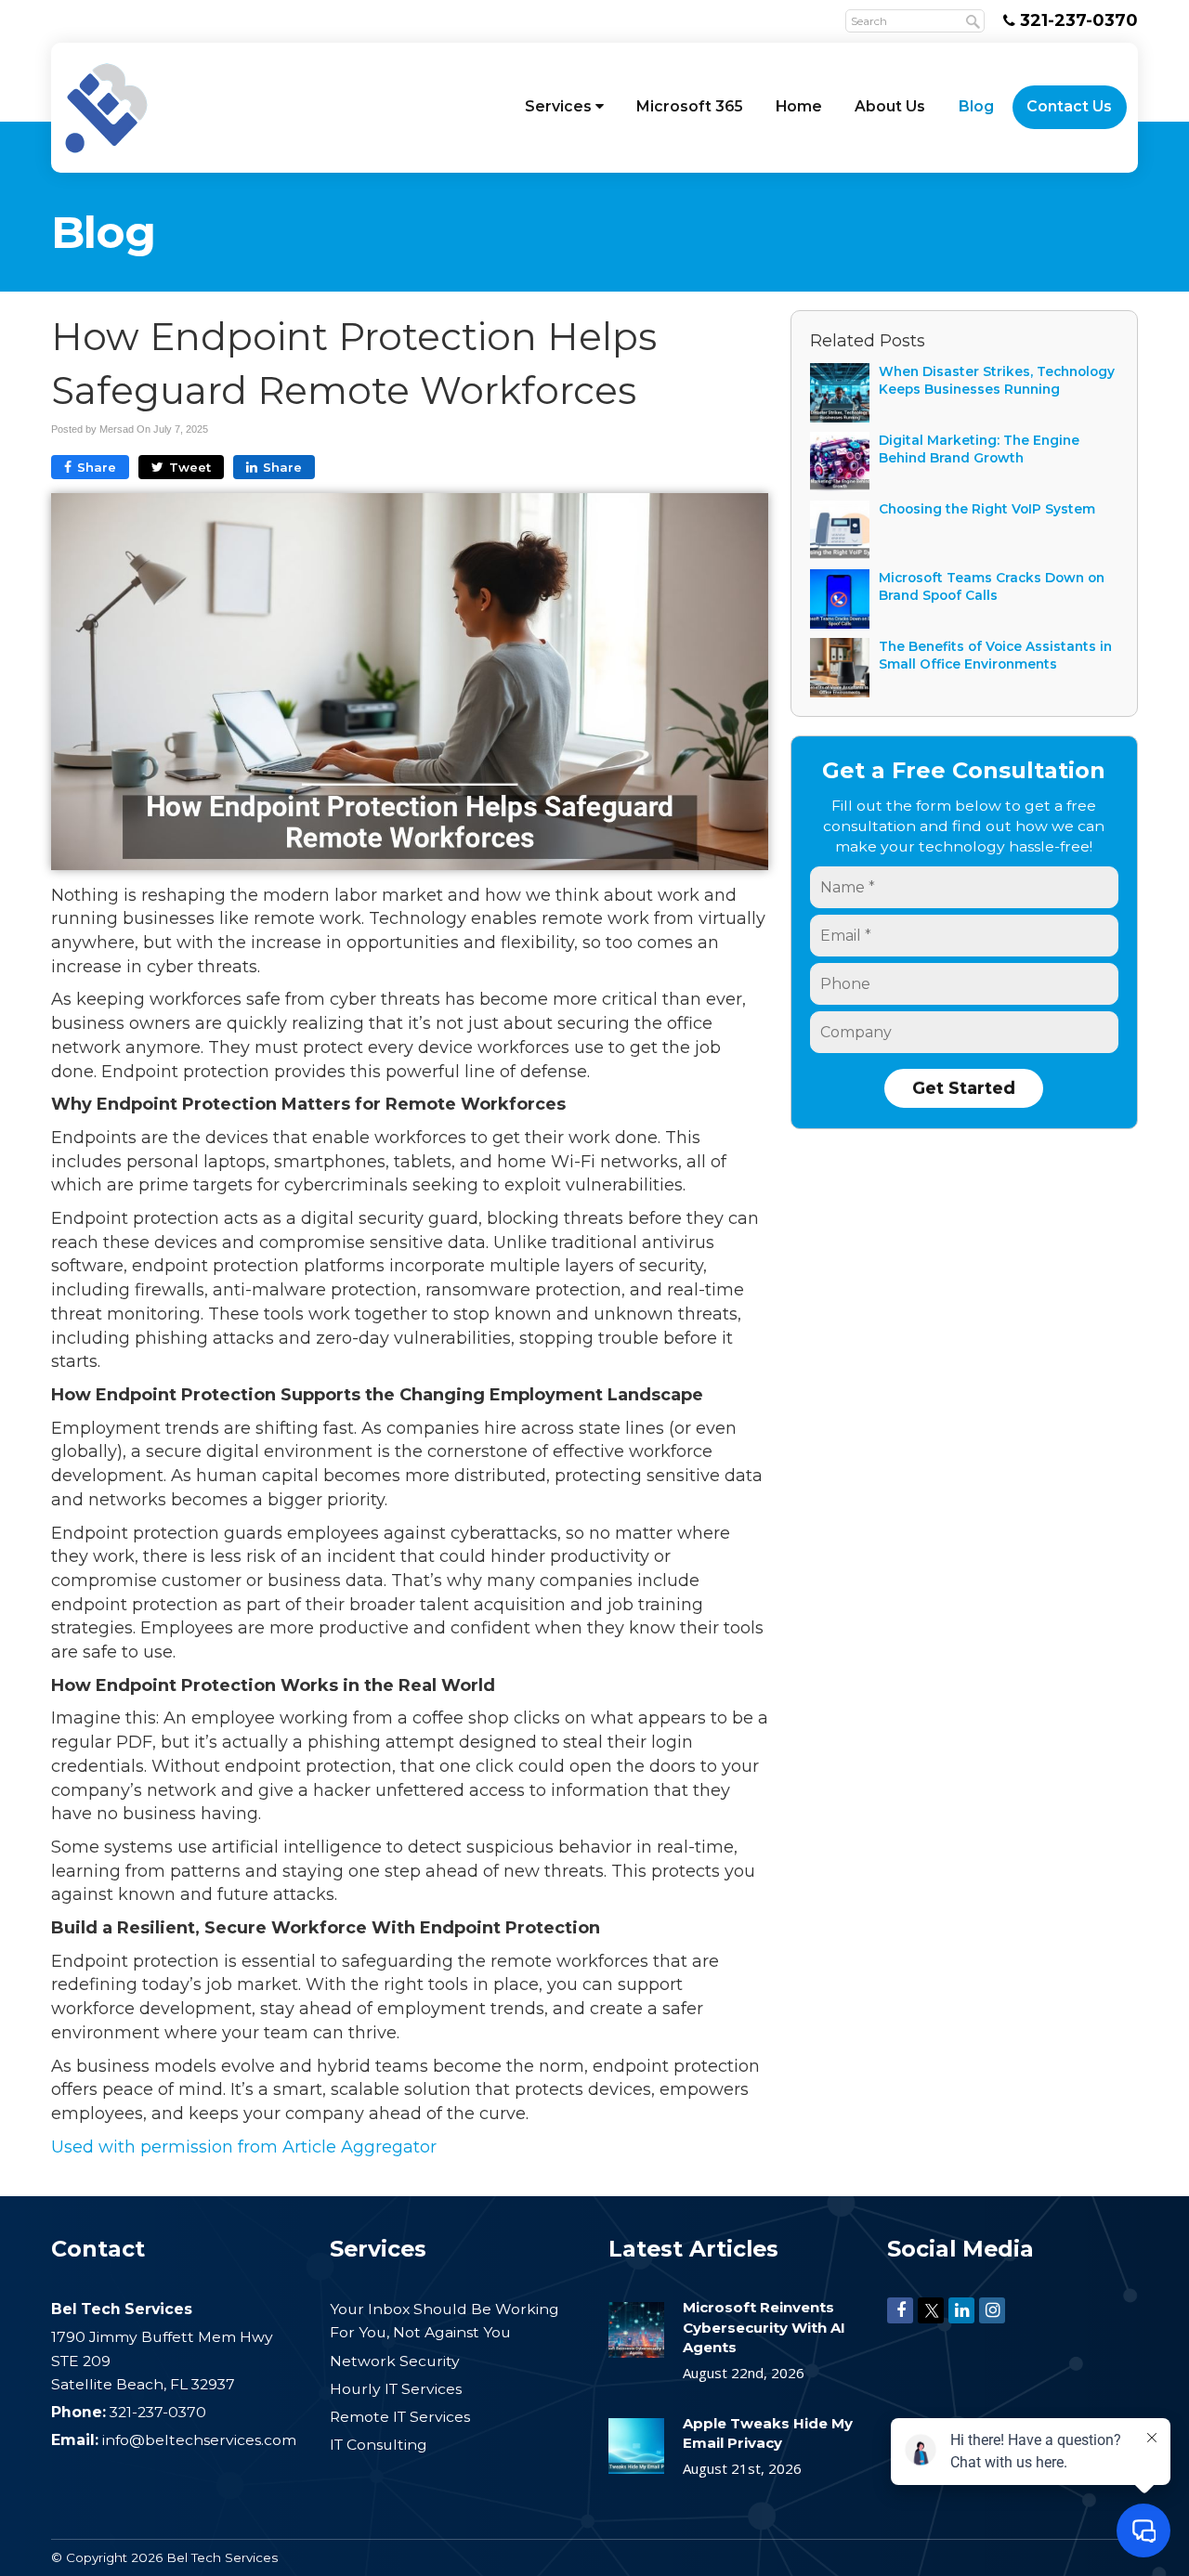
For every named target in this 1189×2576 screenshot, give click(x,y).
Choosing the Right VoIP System (987, 509)
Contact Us (1069, 106)
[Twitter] (931, 2309)
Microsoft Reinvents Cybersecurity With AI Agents (764, 2327)
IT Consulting (379, 2445)
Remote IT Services (400, 2417)
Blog (976, 106)
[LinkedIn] (961, 2309)
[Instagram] (992, 2309)
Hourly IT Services (396, 2389)
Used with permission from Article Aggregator (244, 2147)
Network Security (395, 2361)
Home (799, 106)
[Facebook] (900, 2309)
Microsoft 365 (689, 106)
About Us (890, 106)
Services (560, 106)
